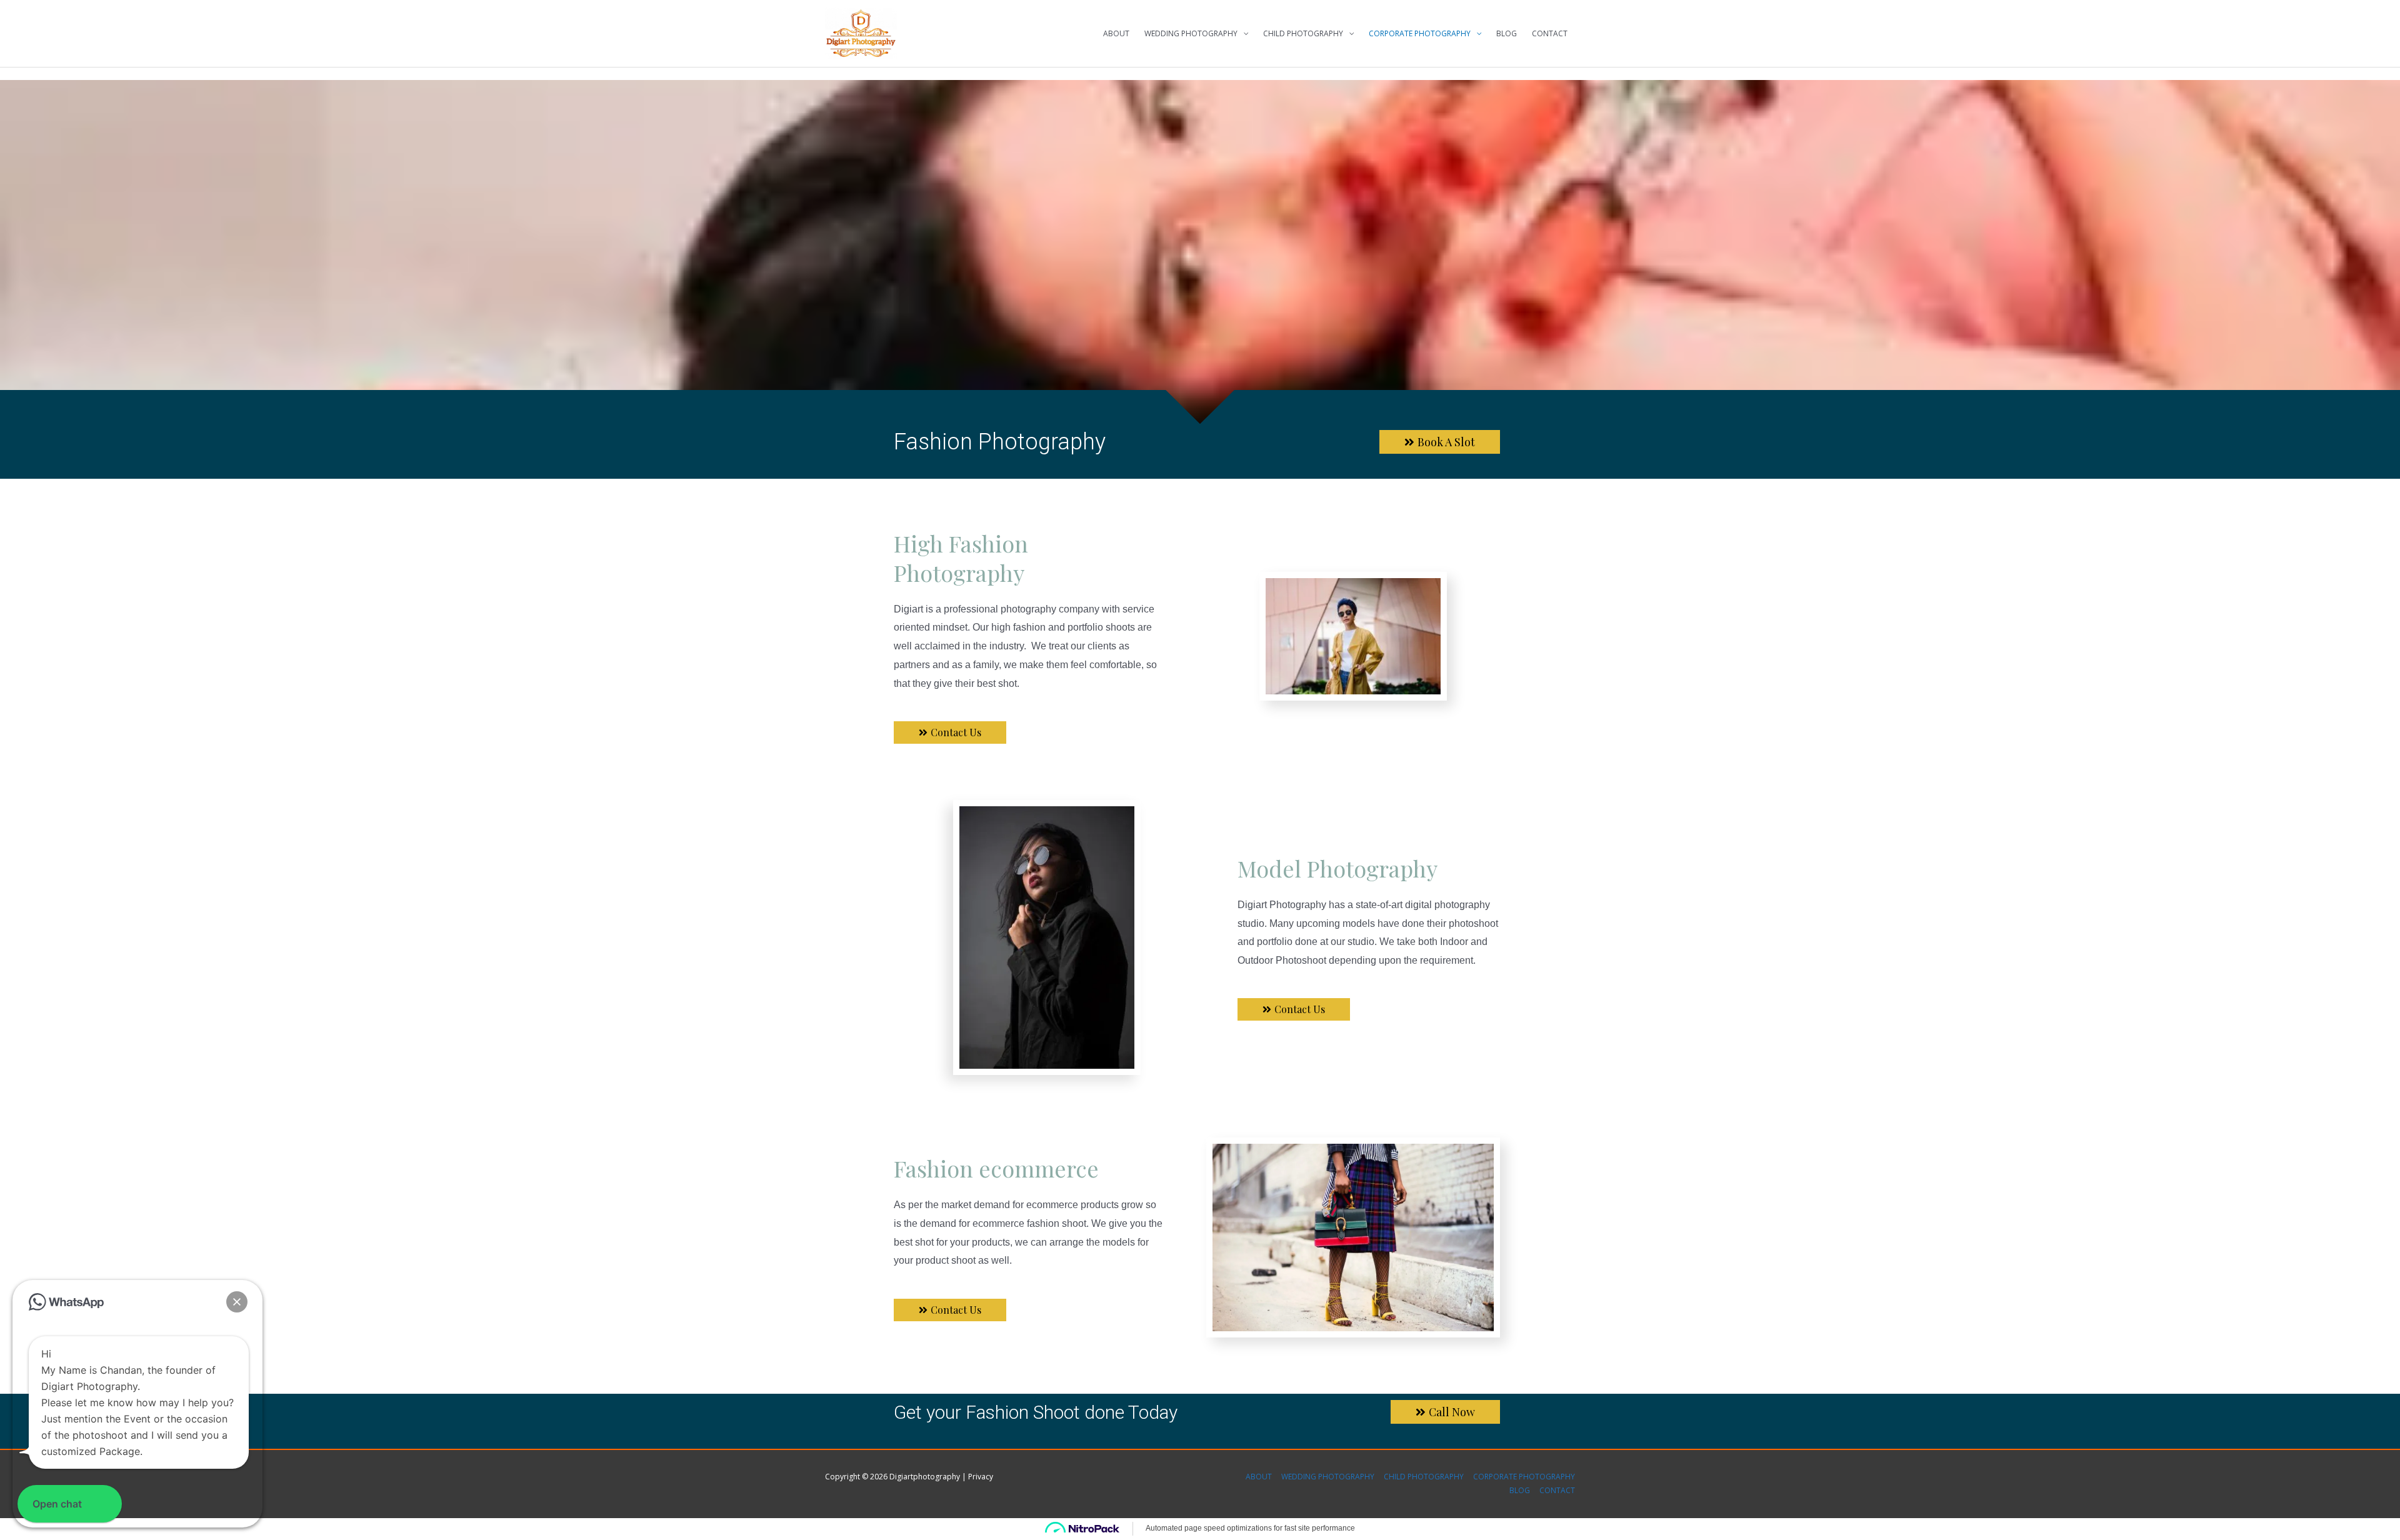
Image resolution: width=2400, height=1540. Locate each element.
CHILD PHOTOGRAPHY (1303, 33)
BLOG (1507, 33)
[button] (237, 1302)
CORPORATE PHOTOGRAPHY (1420, 33)
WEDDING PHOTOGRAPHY (1191, 33)
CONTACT (1550, 33)
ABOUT (1116, 33)
